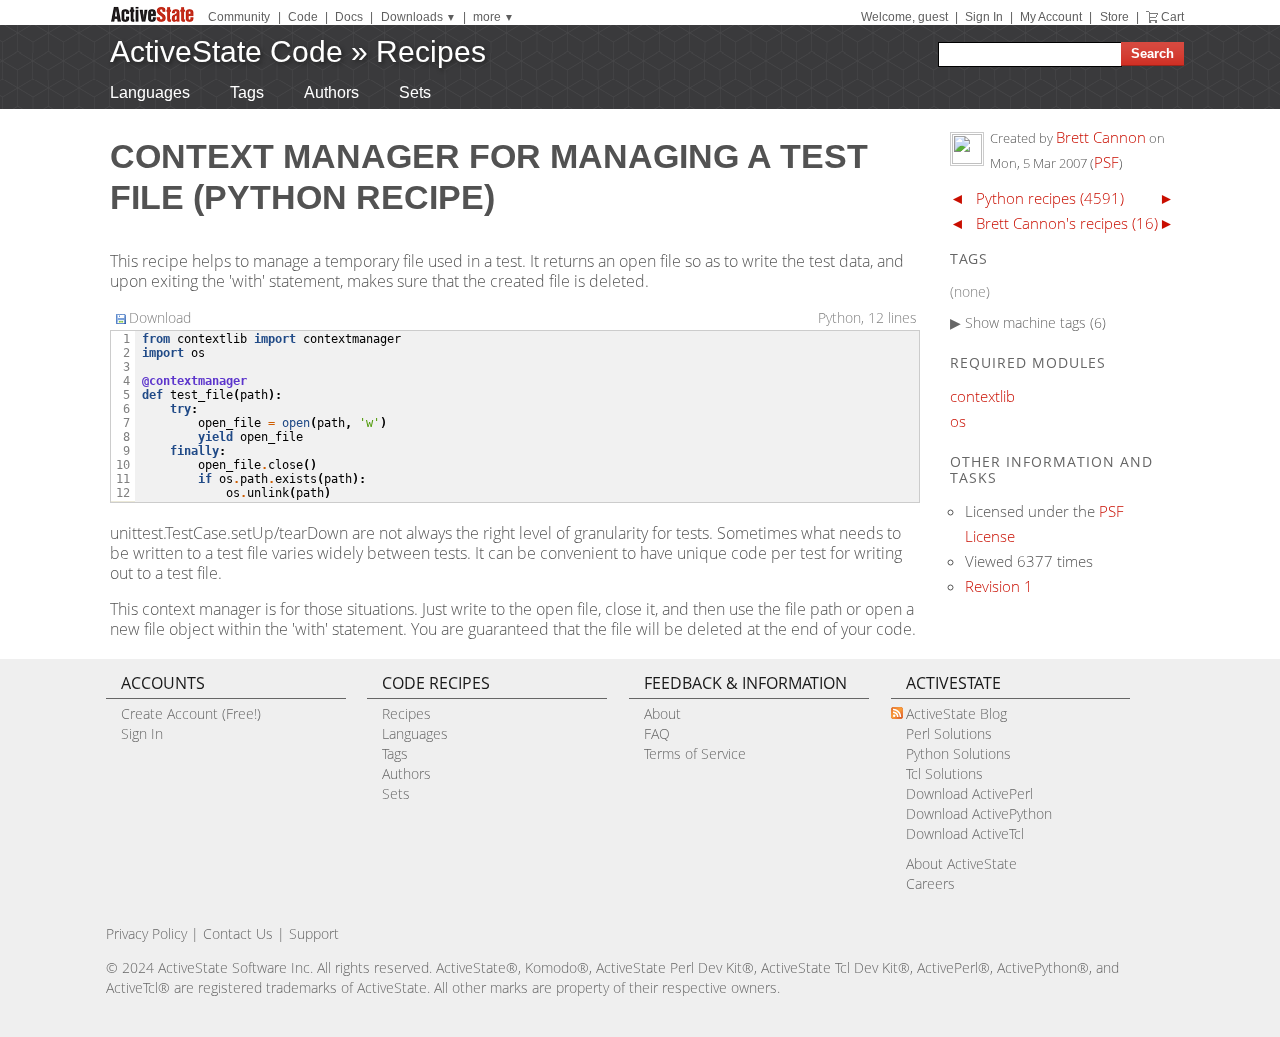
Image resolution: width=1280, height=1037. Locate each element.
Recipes (431, 51)
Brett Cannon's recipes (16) (1067, 223)
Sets (415, 92)
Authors (331, 92)
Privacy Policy (146, 933)
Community (239, 17)
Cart (1172, 17)
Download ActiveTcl (965, 833)
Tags (247, 92)
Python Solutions (958, 753)
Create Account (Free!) (191, 713)
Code (303, 17)
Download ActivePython (979, 813)
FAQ (657, 733)
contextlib (982, 396)
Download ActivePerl (969, 793)
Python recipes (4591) (1050, 198)
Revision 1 (999, 586)
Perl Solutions (949, 733)
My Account (1051, 17)
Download (160, 317)
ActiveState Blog (956, 713)
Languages (150, 92)
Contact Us (238, 933)
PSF (1106, 162)
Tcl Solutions (944, 773)
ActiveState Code (226, 51)
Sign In (984, 17)
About (662, 713)
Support (314, 933)
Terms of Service (695, 753)
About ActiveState (961, 863)
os (958, 421)
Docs (349, 17)
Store (1114, 17)
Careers (930, 883)
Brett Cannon (1101, 137)
